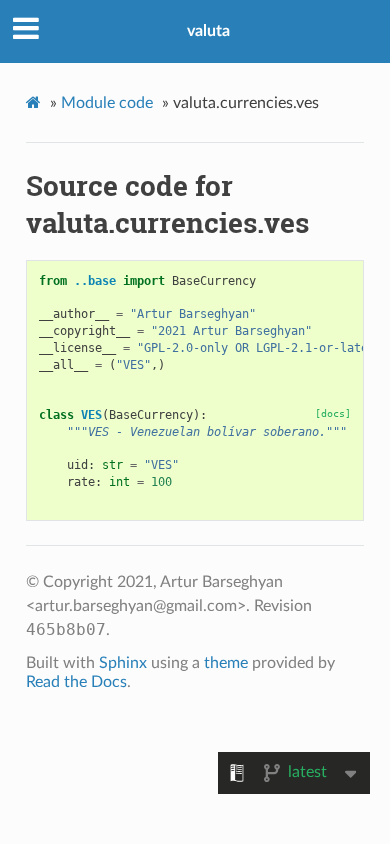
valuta (208, 31)
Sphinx (123, 663)
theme (226, 663)
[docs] (333, 413)
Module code (107, 103)
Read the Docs (76, 682)
